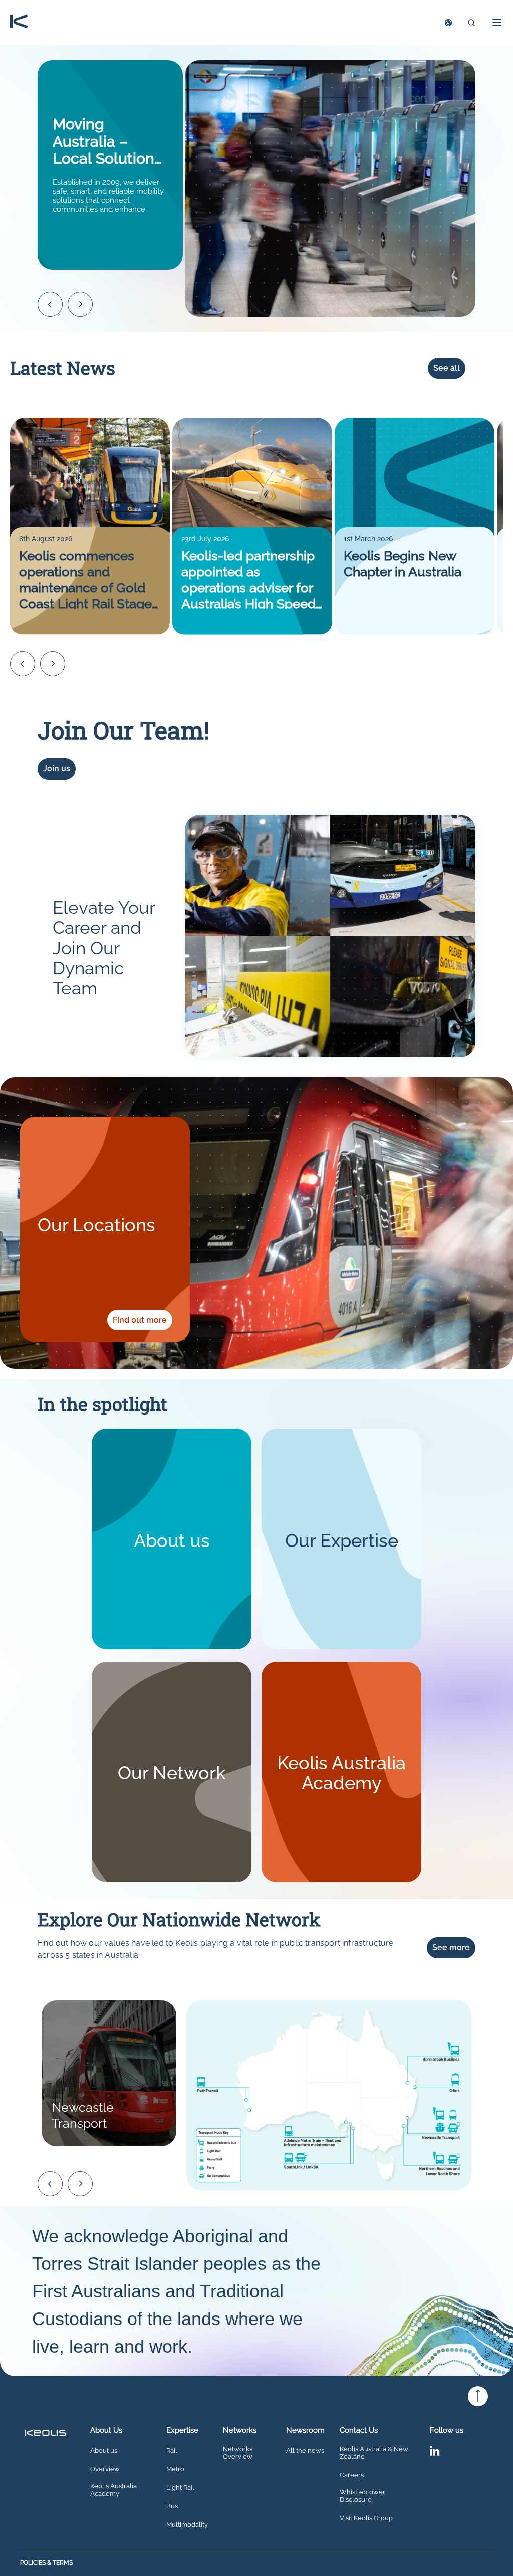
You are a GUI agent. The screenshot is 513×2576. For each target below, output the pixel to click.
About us (104, 2451)
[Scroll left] (50, 304)
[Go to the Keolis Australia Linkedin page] (435, 2453)
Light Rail (180, 2488)
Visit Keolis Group (366, 2518)
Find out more (140, 1320)
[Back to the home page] (19, 22)
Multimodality (187, 2525)
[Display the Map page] (448, 23)
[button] (494, 22)
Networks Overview (238, 2453)
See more (451, 1948)
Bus (172, 2506)
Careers (352, 2475)
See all (447, 368)
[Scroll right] (80, 304)
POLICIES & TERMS (46, 2563)
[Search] (471, 23)
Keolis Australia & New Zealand (374, 2453)
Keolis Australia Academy (113, 2490)
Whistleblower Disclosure (362, 2496)
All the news (305, 2451)
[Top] (478, 2396)
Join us (57, 769)
